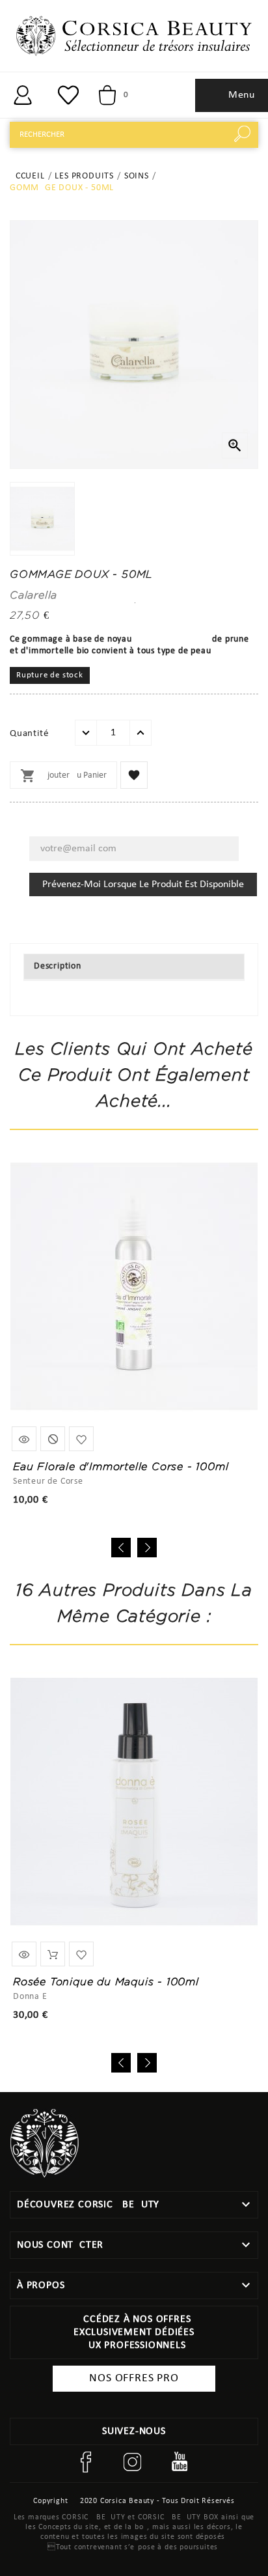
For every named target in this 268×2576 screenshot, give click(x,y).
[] (23, 95)
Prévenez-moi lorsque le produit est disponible (143, 885)
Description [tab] (58, 966)
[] (245, 135)
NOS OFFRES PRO (134, 2378)
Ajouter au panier (63, 776)
